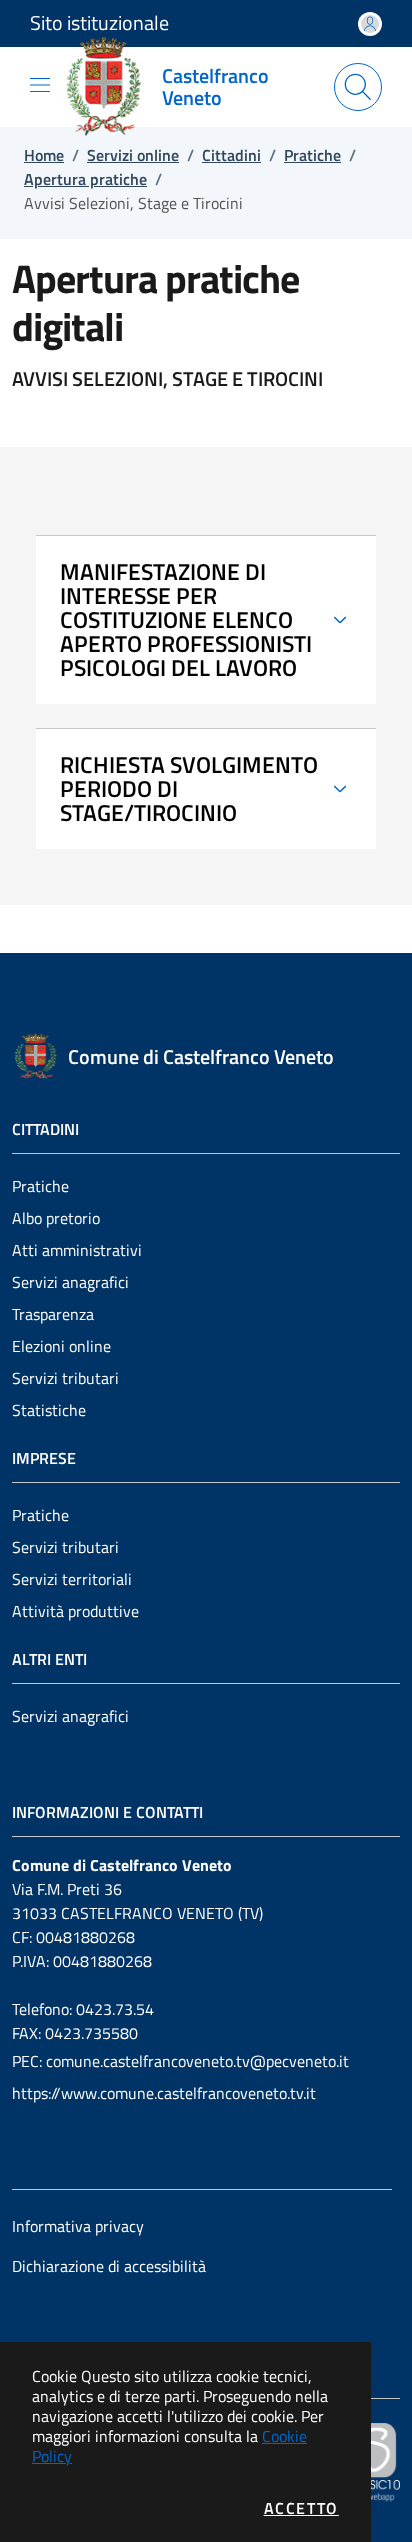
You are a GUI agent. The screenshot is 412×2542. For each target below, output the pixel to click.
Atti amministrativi (77, 1250)
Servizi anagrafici (70, 1282)
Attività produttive (75, 1611)
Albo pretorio (56, 1218)
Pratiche (40, 1186)
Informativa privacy (78, 2226)
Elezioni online (61, 1346)
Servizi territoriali (72, 1579)
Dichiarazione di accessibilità (109, 2266)
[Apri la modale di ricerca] (358, 87)
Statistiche (49, 1410)
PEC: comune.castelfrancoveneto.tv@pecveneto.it (180, 2061)
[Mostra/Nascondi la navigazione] (40, 85)
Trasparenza (53, 1314)
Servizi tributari (65, 1378)
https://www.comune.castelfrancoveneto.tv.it (164, 2093)
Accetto (301, 2508)
